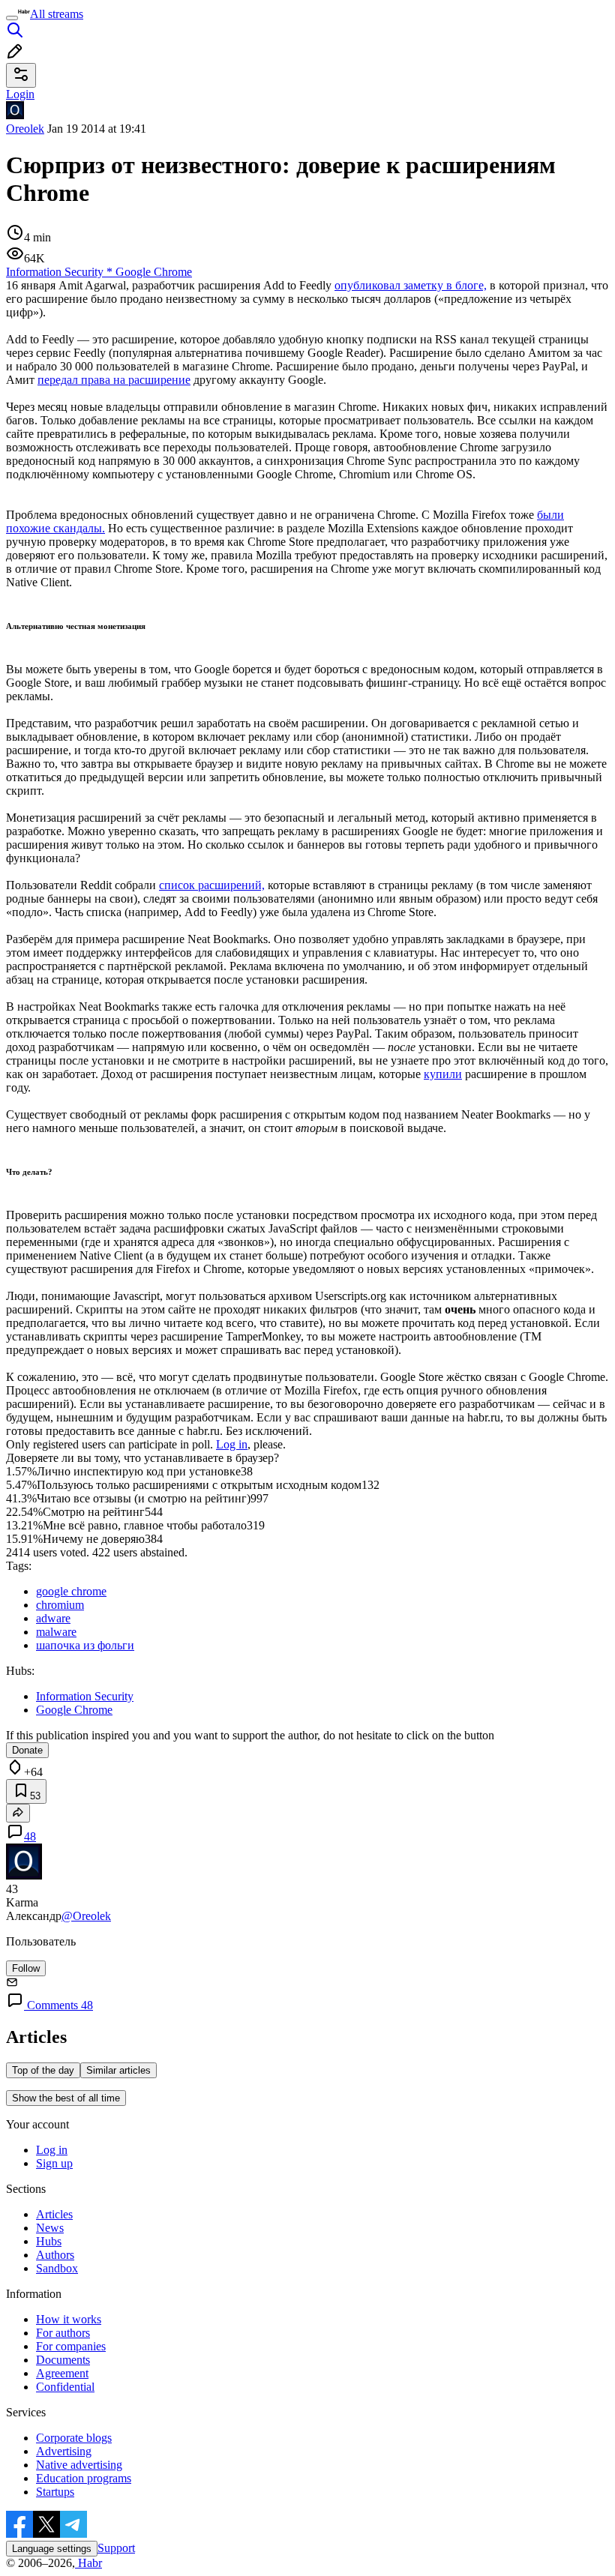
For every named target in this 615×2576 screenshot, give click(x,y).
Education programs (84, 2478)
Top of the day (43, 2070)
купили (443, 1074)
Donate (27, 1750)
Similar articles (118, 2070)
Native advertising (79, 2465)
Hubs (49, 2241)
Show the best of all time (66, 2098)
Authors (55, 2255)
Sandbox (57, 2268)
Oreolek (25, 129)
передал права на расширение (114, 380)
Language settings (52, 2549)
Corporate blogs (74, 2438)
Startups (55, 2492)
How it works (69, 2319)
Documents (63, 2360)
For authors (63, 2333)
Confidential (65, 2387)
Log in (232, 1444)
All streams (57, 14)
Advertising (64, 2451)
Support (116, 2548)
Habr (88, 2563)
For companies (71, 2346)
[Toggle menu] (12, 18)
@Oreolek (86, 1916)
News (50, 2228)
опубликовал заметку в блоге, (411, 285)
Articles (54, 2214)
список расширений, (212, 885)
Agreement (62, 2373)
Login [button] (20, 94)
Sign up (54, 2163)
